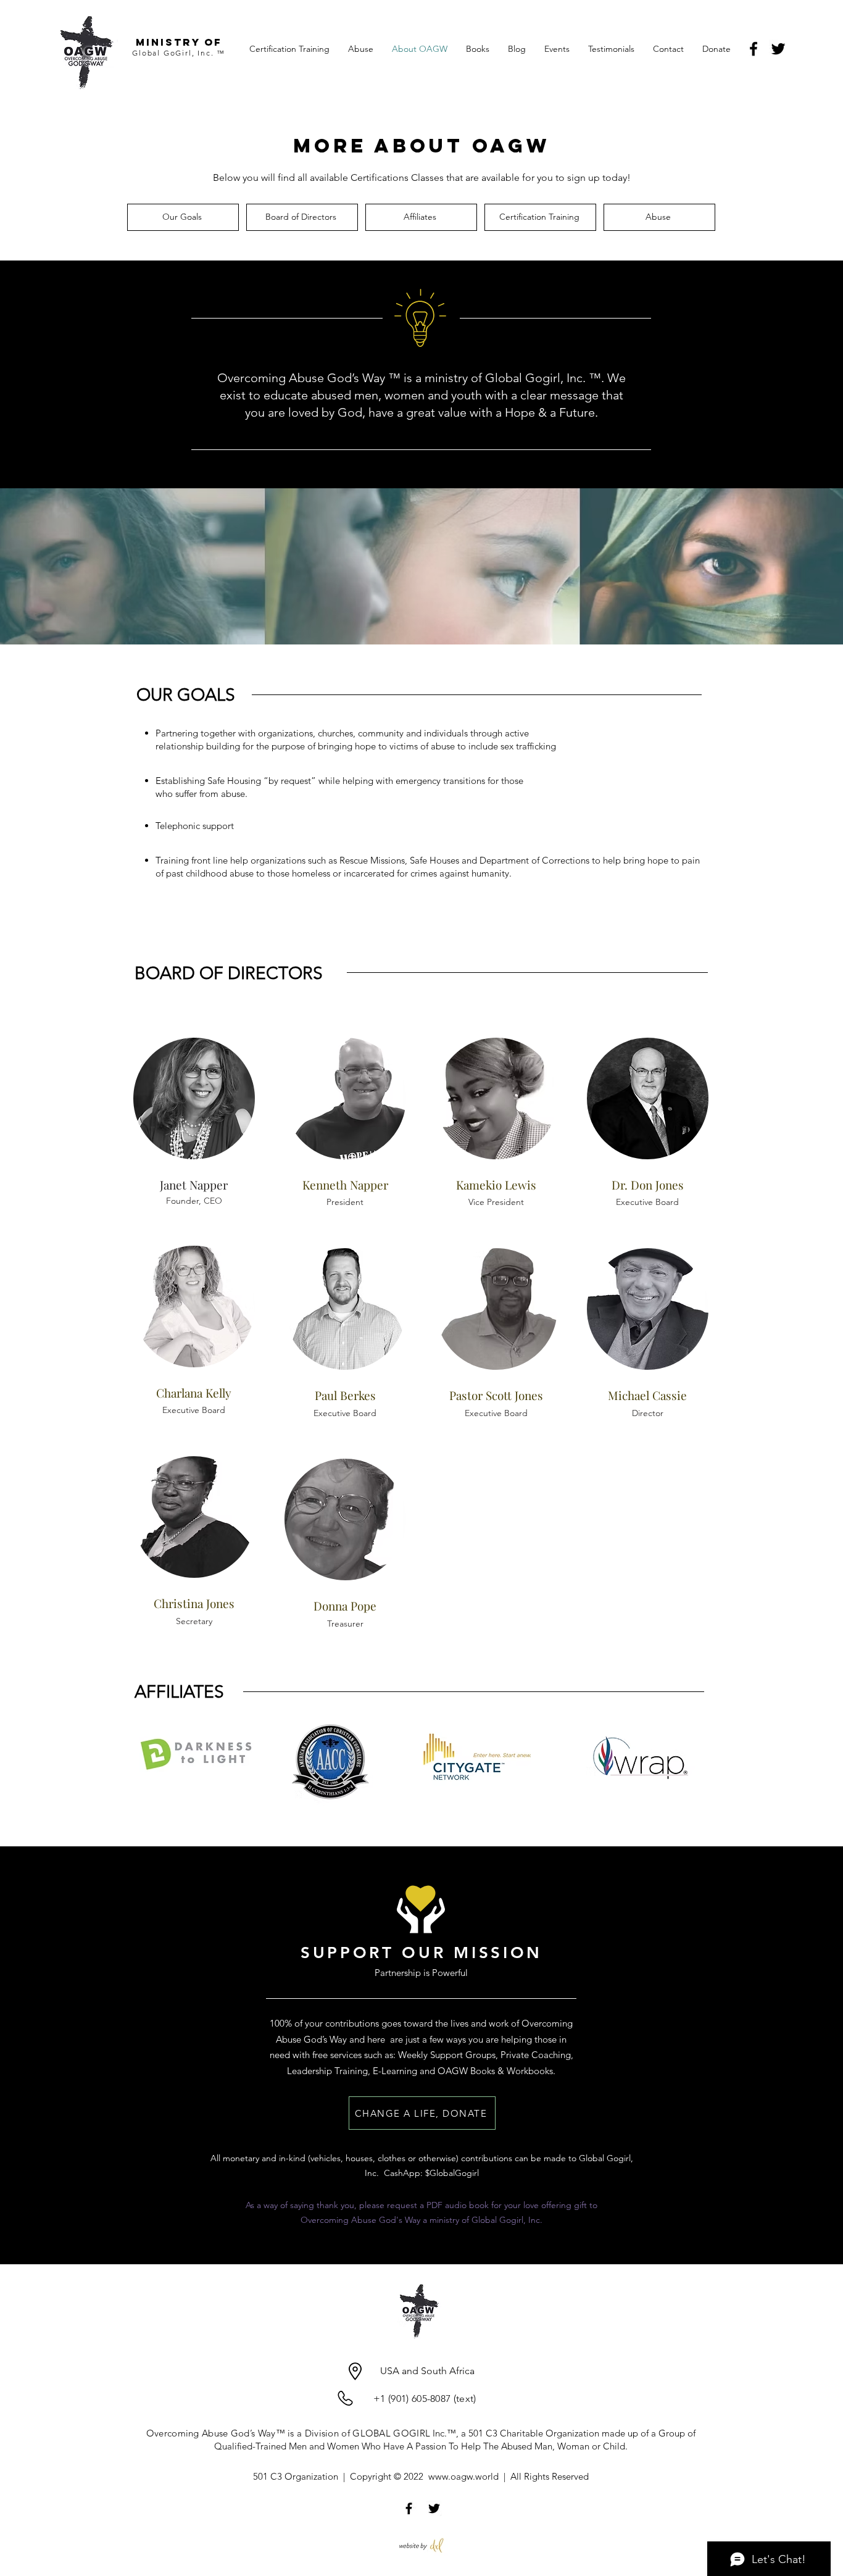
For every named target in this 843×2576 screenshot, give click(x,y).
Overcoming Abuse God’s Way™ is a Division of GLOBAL (270, 2433)
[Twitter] (778, 49)
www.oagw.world (463, 2476)
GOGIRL (412, 2433)
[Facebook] (754, 49)
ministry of (179, 42)
